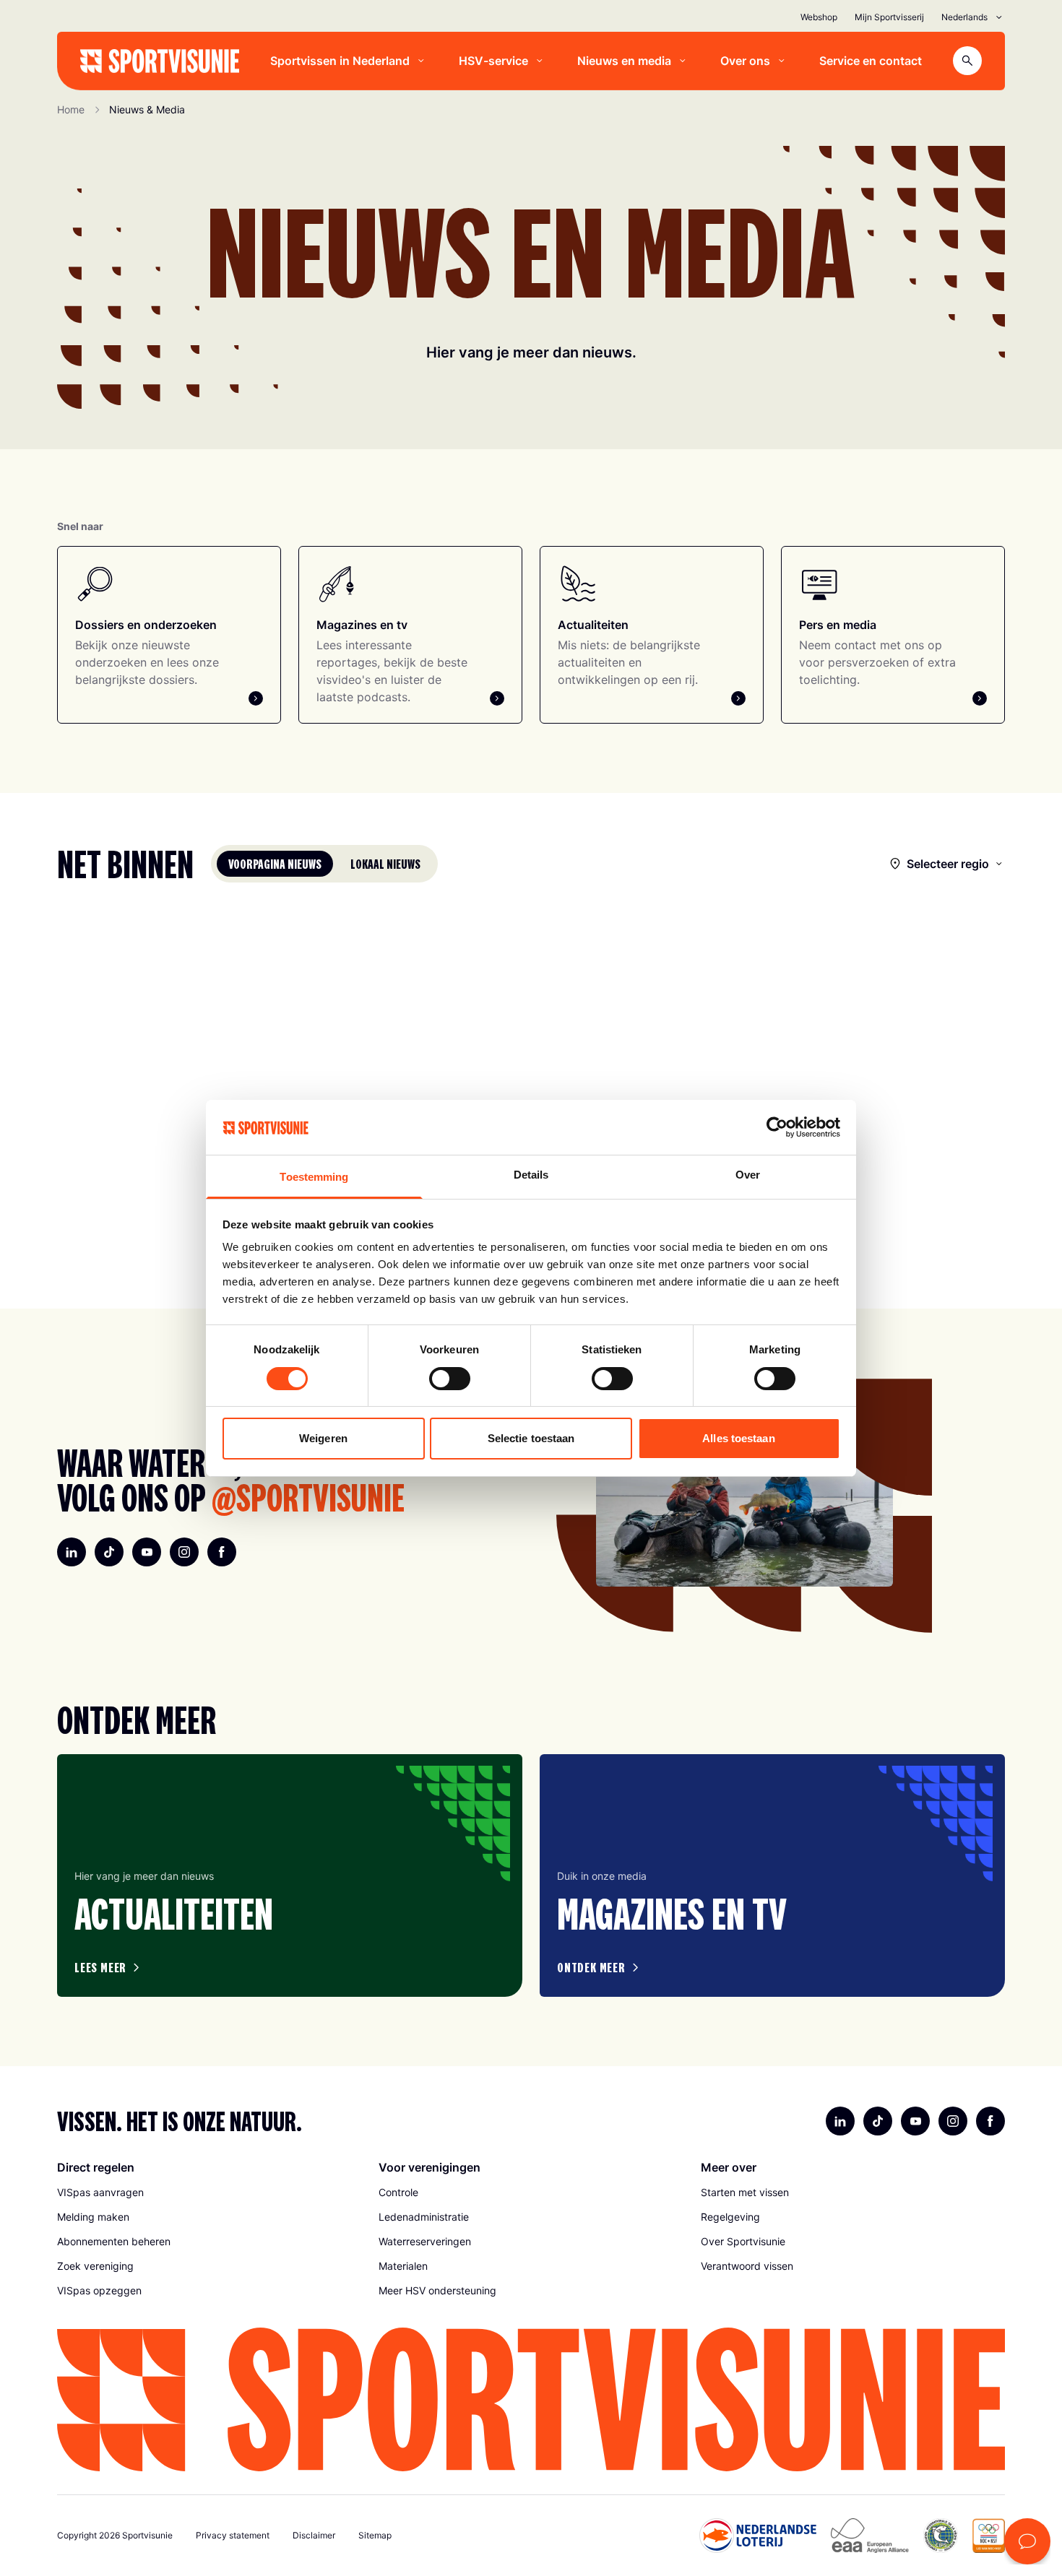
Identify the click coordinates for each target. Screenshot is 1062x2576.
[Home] (160, 61)
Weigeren (323, 1438)
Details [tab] (531, 1175)
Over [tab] (748, 1175)
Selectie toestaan (531, 1438)
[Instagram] (184, 1552)
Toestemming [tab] (314, 1177)
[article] (290, 1875)
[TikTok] (109, 1552)
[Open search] (967, 61)
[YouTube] (147, 1552)
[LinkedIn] (72, 1552)
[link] (209, 2193)
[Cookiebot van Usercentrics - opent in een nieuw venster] (777, 1127)
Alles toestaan (738, 1438)
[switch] (450, 1379)
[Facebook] (222, 1552)
